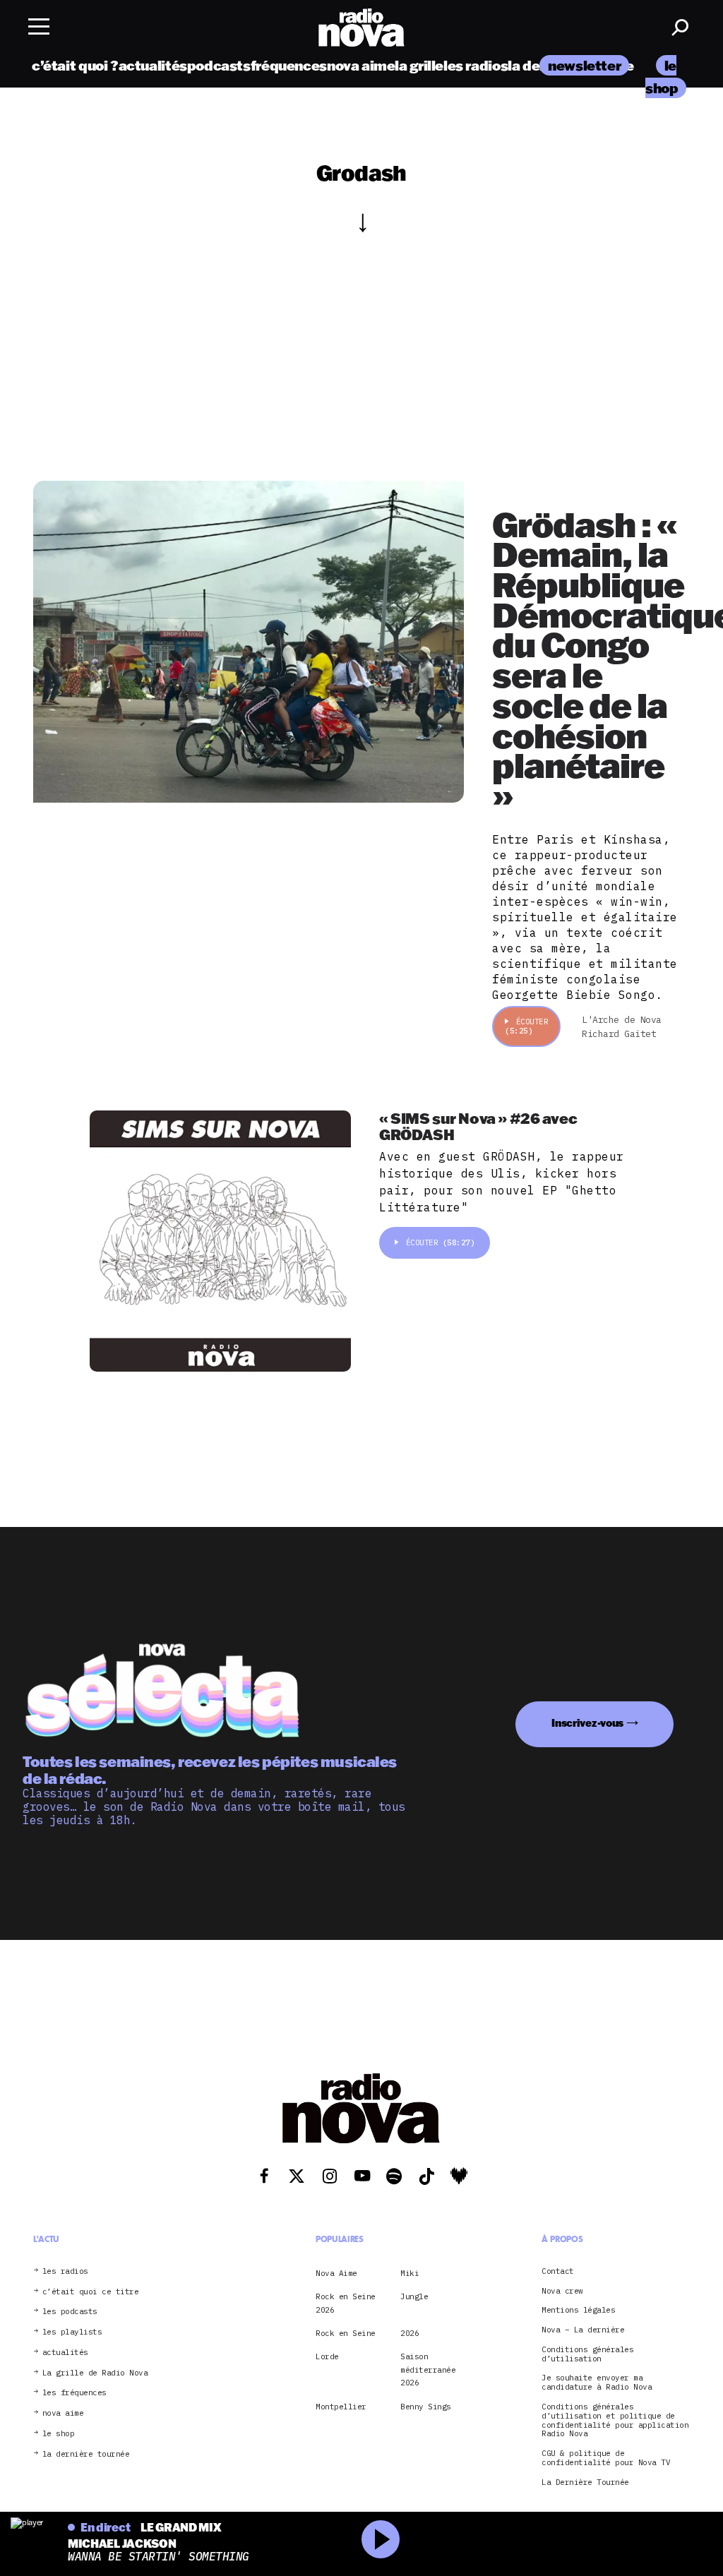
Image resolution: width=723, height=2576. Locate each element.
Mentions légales (578, 2310)
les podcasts (70, 2312)
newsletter (584, 65)
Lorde (327, 2356)
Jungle (414, 2296)
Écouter (526, 1026)
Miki (410, 2273)
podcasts (219, 65)
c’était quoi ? (75, 65)
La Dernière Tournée (585, 2482)
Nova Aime (336, 2273)
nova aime (361, 65)
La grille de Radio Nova (95, 2373)
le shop (59, 2434)
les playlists (72, 2332)
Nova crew (562, 2291)
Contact (558, 2271)
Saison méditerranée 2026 (428, 2370)
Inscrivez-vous (587, 1723)
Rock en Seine (346, 2333)
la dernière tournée (86, 2454)
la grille (419, 65)
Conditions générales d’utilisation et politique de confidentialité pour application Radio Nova (615, 2420)
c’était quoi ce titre (91, 2292)
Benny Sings (426, 2407)
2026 (410, 2333)
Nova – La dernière (583, 2330)
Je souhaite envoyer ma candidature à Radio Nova (597, 2383)
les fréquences (74, 2393)
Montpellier (341, 2407)
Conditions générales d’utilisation (587, 2354)
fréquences (289, 65)
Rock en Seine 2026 (346, 2303)
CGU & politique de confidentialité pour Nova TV (606, 2458)
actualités (153, 65)
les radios (476, 65)
